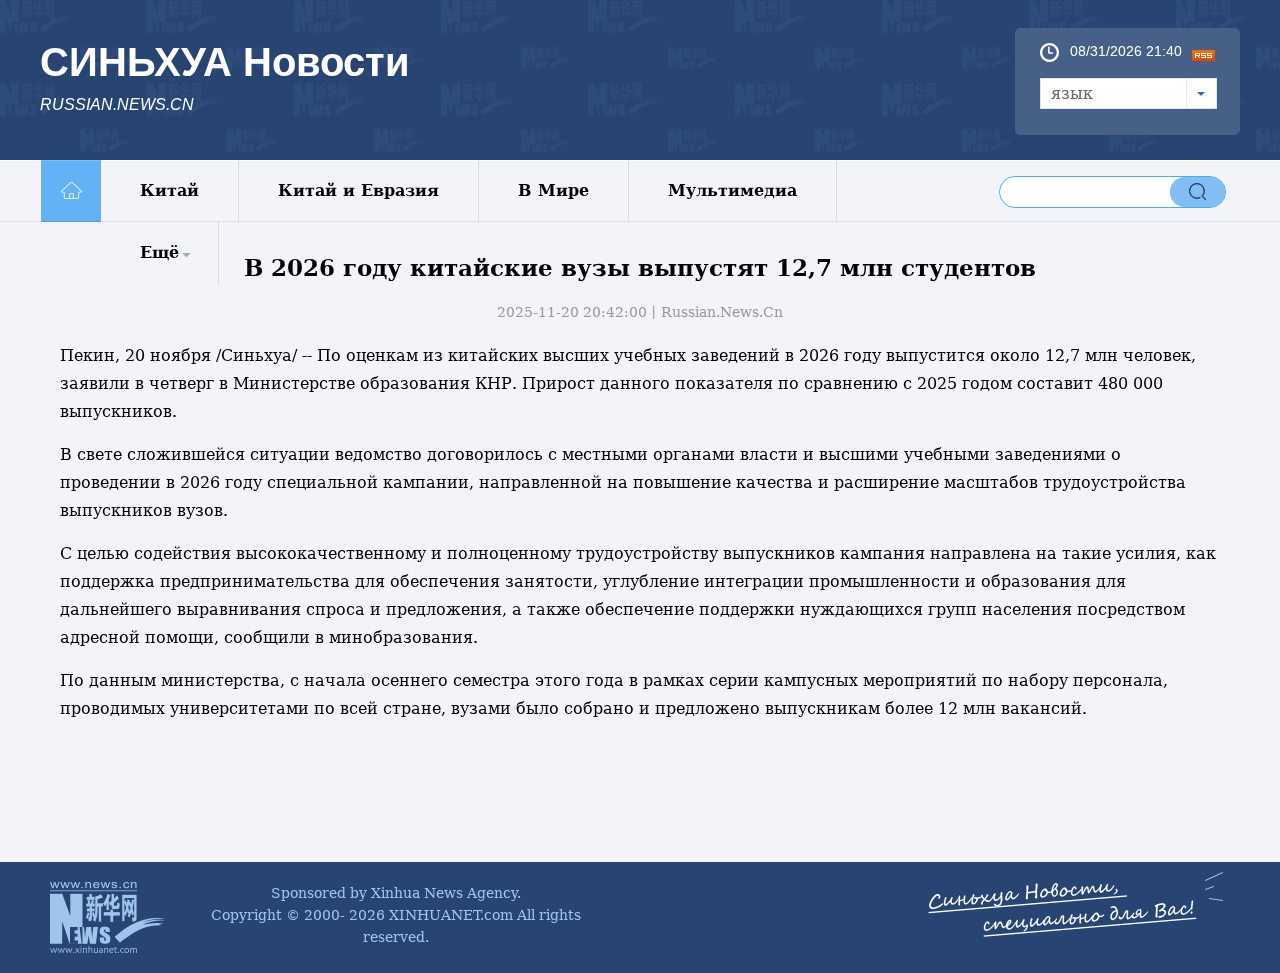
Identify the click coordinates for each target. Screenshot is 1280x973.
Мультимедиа (732, 190)
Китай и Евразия (358, 190)
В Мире (553, 190)
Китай (169, 190)
